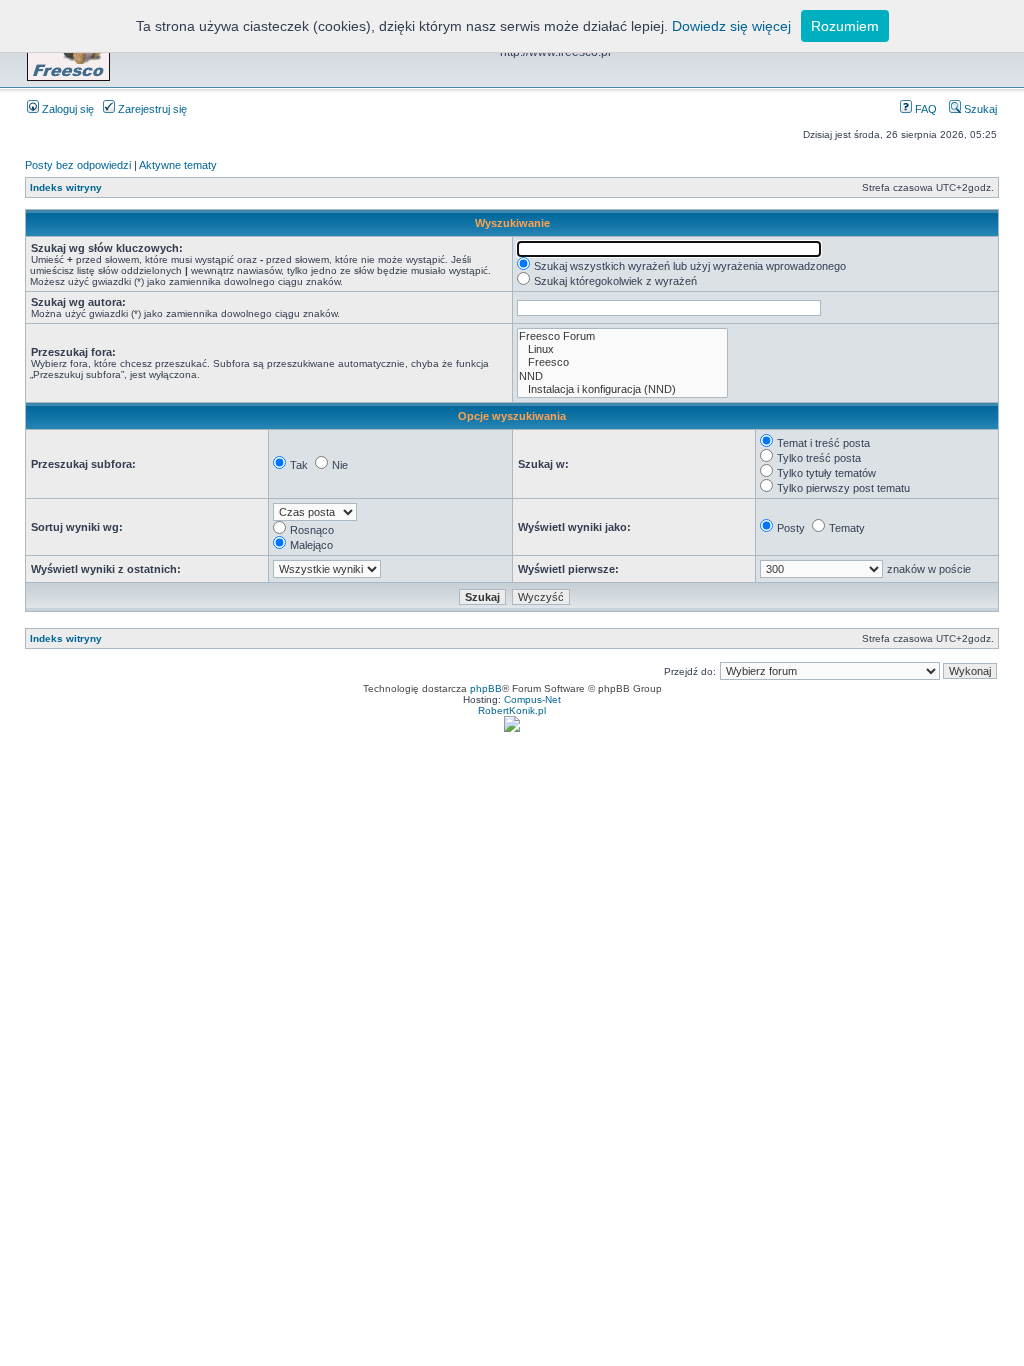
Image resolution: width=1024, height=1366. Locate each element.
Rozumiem (845, 26)
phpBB (486, 688)
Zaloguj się (66, 109)
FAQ (924, 109)
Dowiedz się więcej (731, 26)
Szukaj (979, 109)
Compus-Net (532, 699)
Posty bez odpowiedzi (78, 165)
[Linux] (622, 349)
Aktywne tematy (178, 165)
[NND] (622, 376)
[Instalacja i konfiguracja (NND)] (622, 389)
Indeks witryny (66, 187)
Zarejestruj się (151, 109)
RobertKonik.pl (512, 710)
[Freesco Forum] (622, 336)
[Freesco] (622, 362)
